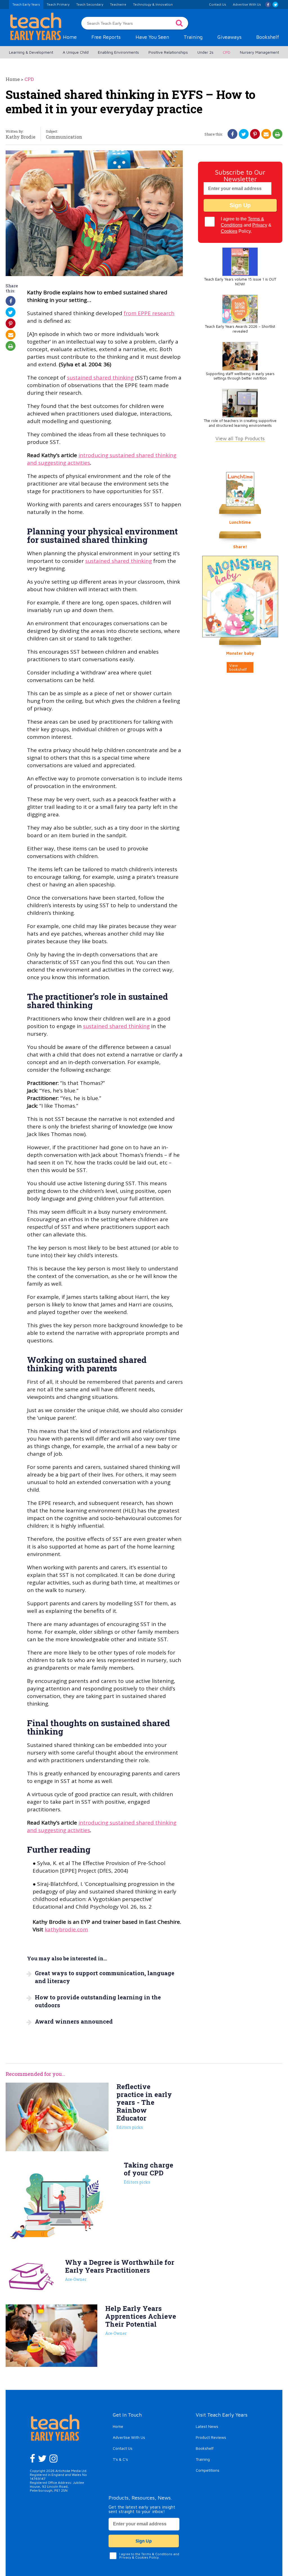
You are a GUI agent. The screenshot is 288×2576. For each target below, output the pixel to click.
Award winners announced (74, 2021)
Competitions (208, 2470)
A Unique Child (76, 52)
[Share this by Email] (266, 134)
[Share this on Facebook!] (232, 134)
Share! (240, 547)
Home (70, 37)
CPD (227, 52)
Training (193, 37)
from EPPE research (149, 313)
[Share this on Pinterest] (255, 134)
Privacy (260, 225)
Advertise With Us (129, 2437)
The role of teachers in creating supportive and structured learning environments (240, 423)
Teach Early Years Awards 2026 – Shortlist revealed (240, 329)
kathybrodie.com (66, 1929)
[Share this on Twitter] (244, 134)
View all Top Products (240, 438)
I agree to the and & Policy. (246, 225)
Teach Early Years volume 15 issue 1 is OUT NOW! (240, 282)
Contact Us (123, 2448)
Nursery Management (259, 52)
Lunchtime (240, 522)
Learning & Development (31, 52)
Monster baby (240, 653)
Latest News (207, 2426)
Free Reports (106, 37)
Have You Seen (152, 37)
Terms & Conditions (157, 2554)
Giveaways (229, 37)
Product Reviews (211, 2437)
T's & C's (120, 2459)
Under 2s (205, 52)
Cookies (229, 231)
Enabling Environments (118, 52)
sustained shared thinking (100, 378)
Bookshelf (268, 37)
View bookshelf (238, 667)
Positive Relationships (168, 52)
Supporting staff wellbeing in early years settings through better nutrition (240, 376)
